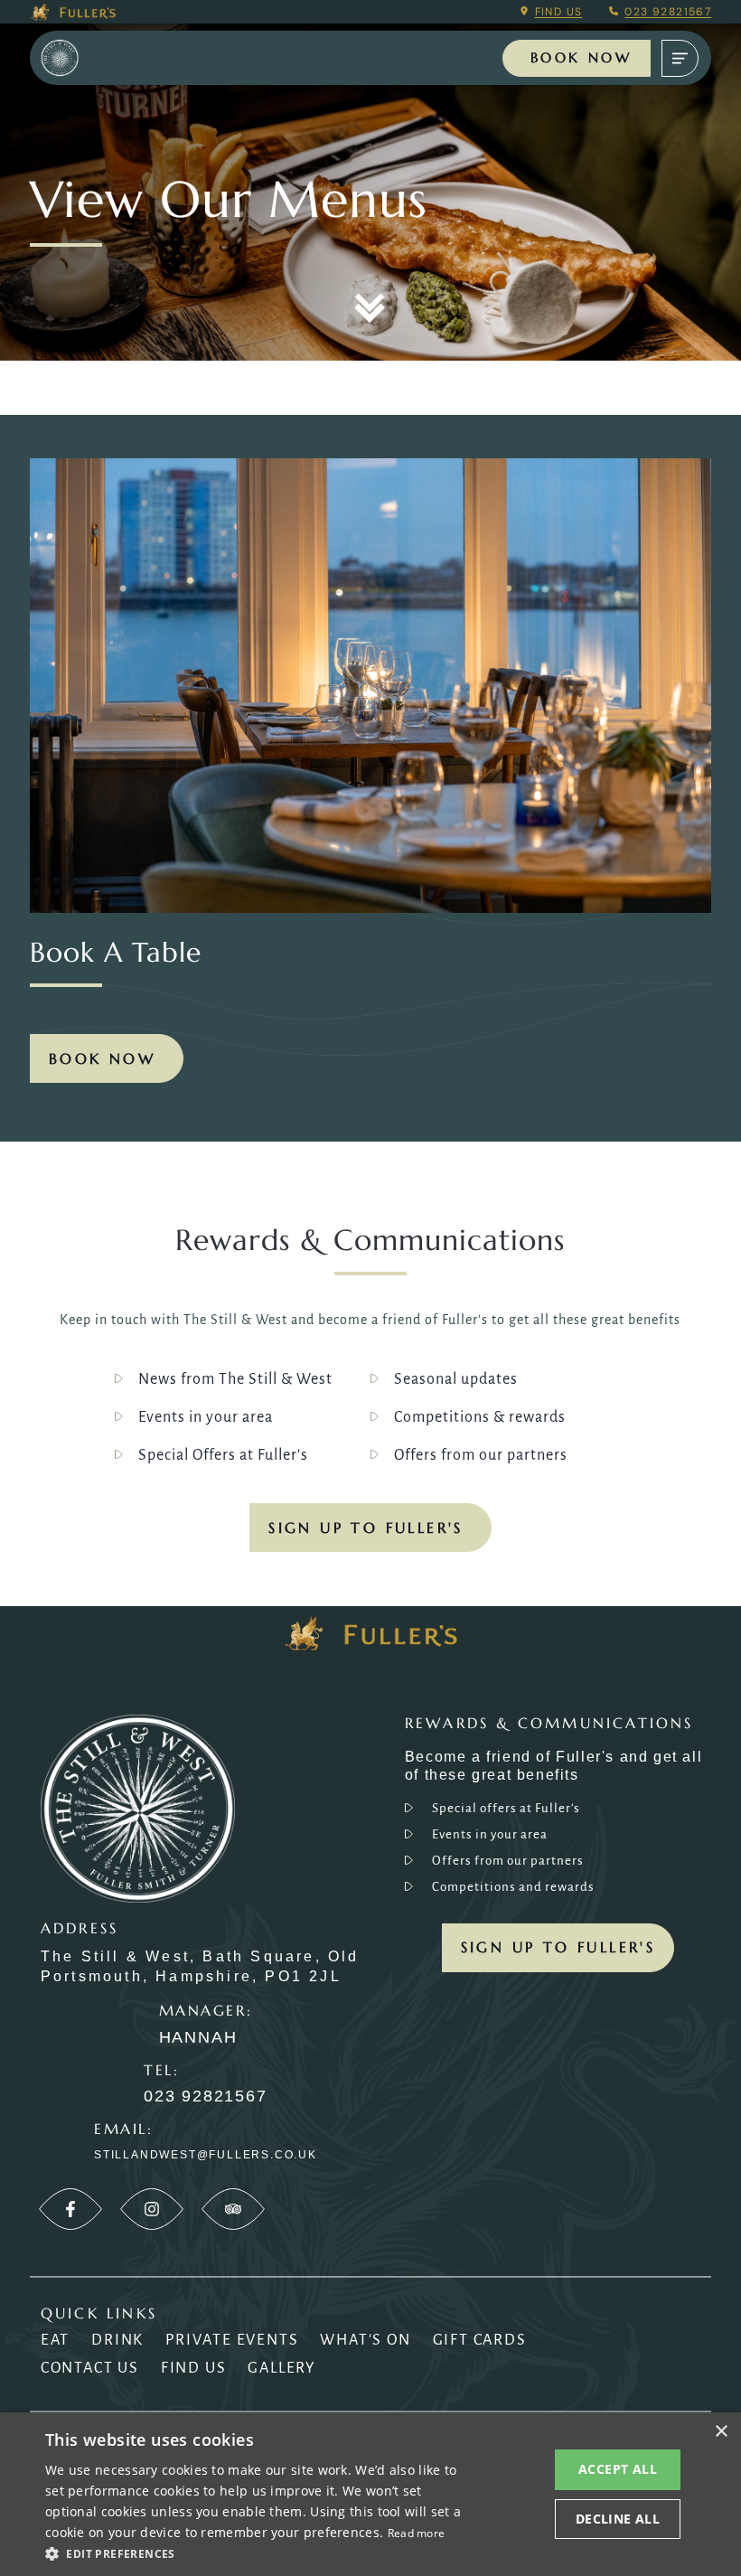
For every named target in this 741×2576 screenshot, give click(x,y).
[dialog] (370, 2494)
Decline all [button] (618, 2519)
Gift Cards (480, 2340)
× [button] (721, 2432)
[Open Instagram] (152, 2209)
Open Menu (680, 58)
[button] (254, 2552)
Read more (417, 2533)
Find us (559, 12)
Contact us (90, 2368)
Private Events (232, 2340)
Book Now (581, 57)
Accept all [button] (618, 2469)
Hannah (198, 2038)
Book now (102, 1058)
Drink (117, 2340)
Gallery (282, 2368)
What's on (365, 2340)
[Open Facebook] (70, 2209)
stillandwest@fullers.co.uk (206, 2155)
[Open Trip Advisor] (233, 2209)
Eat (55, 2340)
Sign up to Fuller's (366, 1528)
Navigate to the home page (84, 58)
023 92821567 (668, 12)
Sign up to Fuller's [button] (558, 1947)
